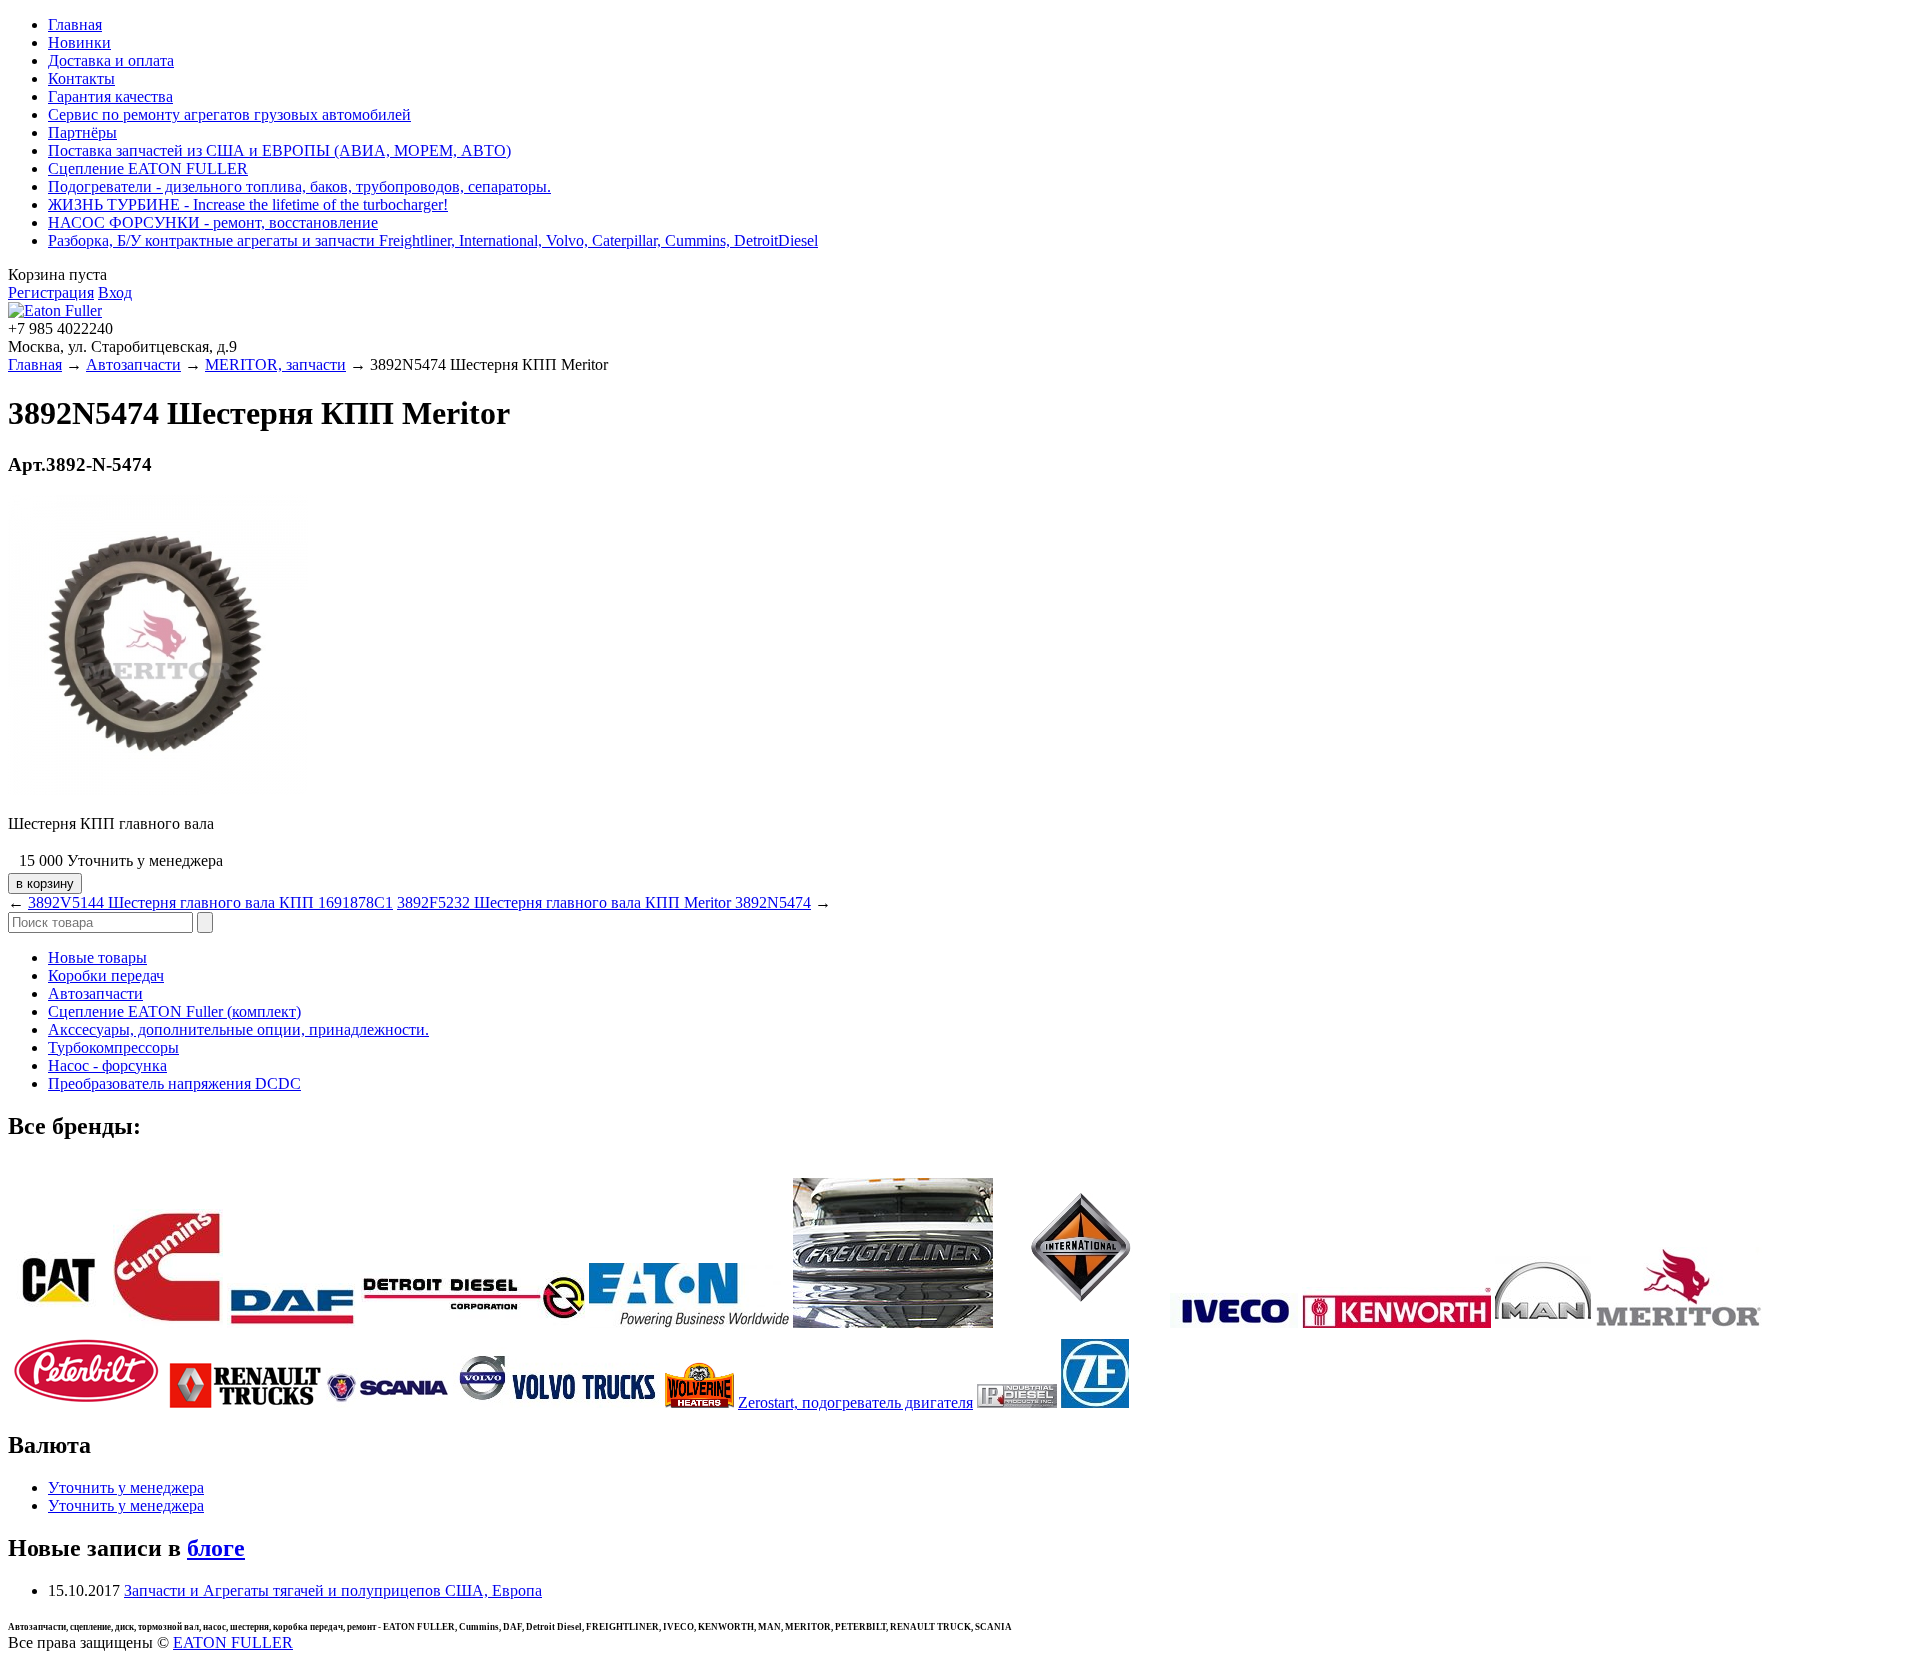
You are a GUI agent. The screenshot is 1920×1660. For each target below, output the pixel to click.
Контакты (81, 78)
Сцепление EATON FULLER (148, 168)
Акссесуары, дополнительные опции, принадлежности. (238, 1029)
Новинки (79, 42)
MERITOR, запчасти (275, 364)
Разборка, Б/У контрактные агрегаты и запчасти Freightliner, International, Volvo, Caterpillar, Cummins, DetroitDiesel (433, 240)
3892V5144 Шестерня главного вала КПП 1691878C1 (210, 902)
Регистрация (51, 292)
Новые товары (97, 957)
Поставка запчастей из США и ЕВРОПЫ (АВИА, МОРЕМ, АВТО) (279, 150)
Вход (115, 292)
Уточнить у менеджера (126, 1487)
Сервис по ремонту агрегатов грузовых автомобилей (229, 114)
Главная (75, 24)
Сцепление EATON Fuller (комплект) (174, 1011)
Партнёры (82, 132)
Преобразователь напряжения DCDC (174, 1083)
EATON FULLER (233, 1642)
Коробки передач (106, 975)
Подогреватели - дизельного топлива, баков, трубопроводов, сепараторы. (299, 186)
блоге (216, 1548)
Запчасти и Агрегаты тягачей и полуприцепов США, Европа (333, 1590)
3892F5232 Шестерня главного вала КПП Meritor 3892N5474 (604, 902)
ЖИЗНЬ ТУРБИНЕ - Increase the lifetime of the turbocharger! (248, 204)
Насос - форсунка (107, 1065)
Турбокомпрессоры (113, 1047)
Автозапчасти (133, 364)
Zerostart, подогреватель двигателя (855, 1402)
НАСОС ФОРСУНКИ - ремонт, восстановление (213, 222)
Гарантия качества (110, 96)
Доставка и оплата (111, 60)
